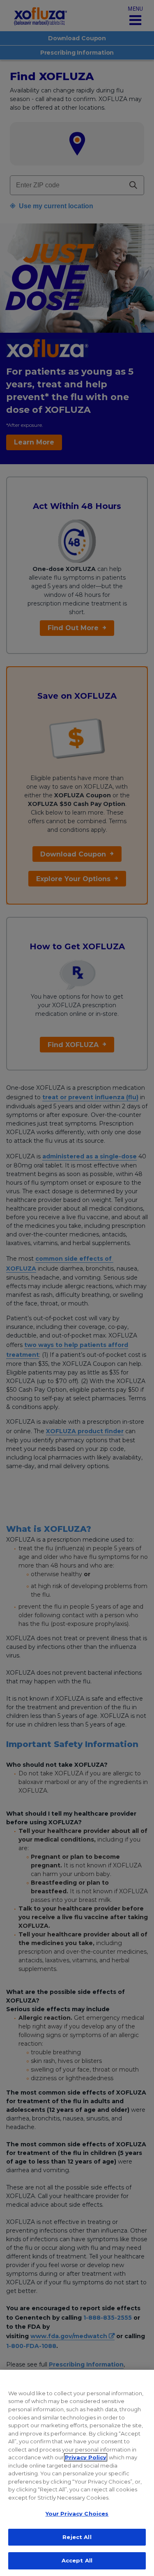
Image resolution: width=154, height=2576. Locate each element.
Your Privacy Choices (77, 2514)
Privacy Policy (86, 2457)
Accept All (77, 2560)
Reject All (77, 2537)
